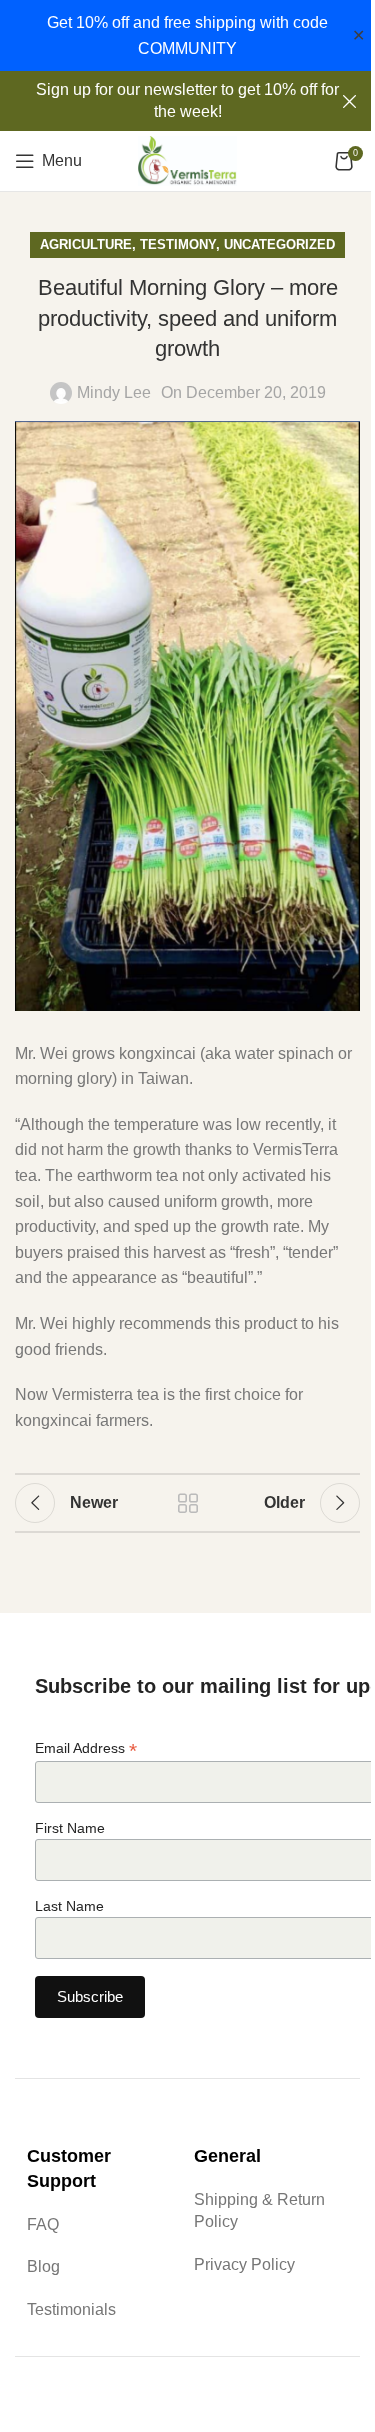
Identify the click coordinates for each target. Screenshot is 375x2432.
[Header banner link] (187, 101)
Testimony (178, 244)
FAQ (43, 2224)
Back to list (188, 1503)
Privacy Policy (244, 2264)
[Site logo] (188, 159)
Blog (43, 2266)
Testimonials (71, 2309)
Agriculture (86, 244)
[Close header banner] (350, 101)
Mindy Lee (114, 392)
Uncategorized (279, 244)
